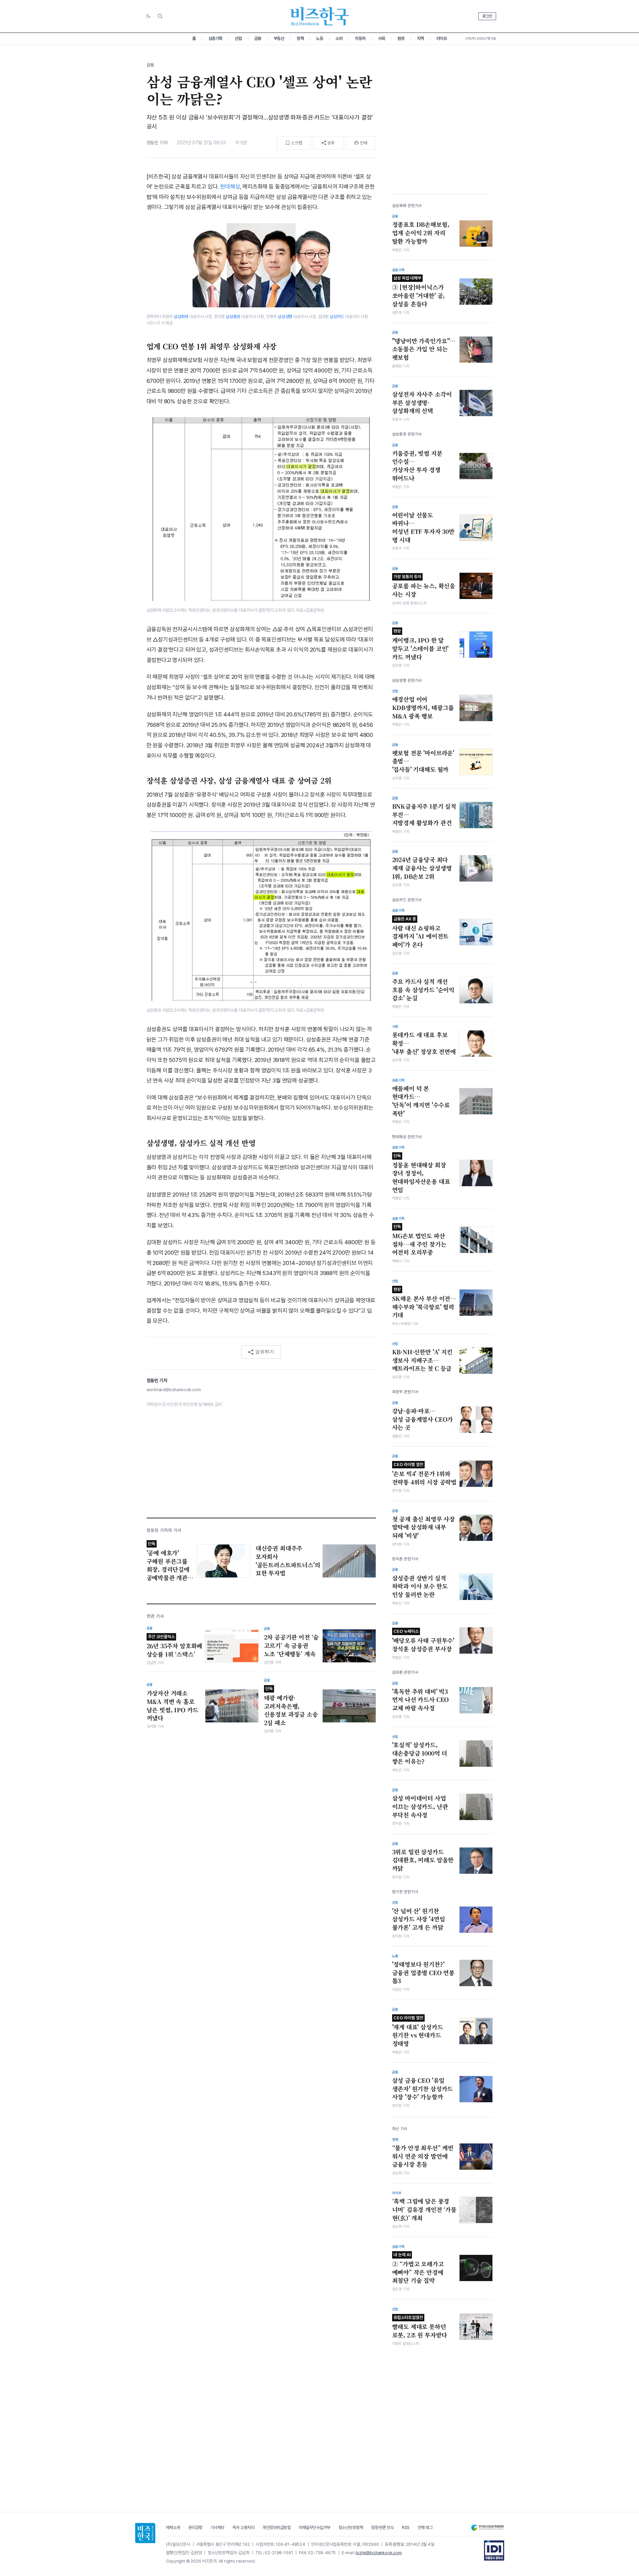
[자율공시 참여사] (494, 2550)
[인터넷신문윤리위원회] (487, 2528)
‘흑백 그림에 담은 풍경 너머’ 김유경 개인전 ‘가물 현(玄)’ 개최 (424, 2209)
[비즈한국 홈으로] (320, 16)
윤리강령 (195, 2528)
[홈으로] (145, 2533)
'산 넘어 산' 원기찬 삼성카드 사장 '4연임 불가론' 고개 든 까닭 (419, 1919)
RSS (406, 2528)
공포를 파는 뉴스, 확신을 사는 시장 (424, 586)
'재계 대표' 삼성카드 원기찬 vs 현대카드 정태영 (418, 2031)
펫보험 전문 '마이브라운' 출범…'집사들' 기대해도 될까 (423, 761)
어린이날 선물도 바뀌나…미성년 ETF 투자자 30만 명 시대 (423, 527)
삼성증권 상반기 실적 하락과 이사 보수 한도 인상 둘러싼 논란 (420, 1586)
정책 (300, 38)
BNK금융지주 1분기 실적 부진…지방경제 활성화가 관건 (424, 815)
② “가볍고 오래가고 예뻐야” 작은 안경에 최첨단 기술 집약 (418, 2268)
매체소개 (173, 2528)
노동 (319, 38)
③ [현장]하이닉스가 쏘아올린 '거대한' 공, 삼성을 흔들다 (419, 292)
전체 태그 (425, 2528)
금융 (258, 38)
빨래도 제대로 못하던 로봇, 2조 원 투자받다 (420, 2327)
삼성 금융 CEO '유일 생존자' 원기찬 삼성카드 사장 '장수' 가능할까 (423, 2089)
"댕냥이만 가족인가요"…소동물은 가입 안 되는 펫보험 (424, 349)
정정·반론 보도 (382, 2528)
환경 (401, 38)
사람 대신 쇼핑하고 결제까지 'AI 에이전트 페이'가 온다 (420, 932)
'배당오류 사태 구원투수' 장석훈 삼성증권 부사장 (423, 1641)
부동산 (279, 38)
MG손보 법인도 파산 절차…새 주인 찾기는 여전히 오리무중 (419, 1240)
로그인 (487, 16)
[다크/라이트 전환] (148, 16)
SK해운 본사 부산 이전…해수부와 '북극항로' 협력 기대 (424, 1303)
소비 (339, 38)
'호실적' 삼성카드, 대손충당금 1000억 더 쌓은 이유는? (420, 1753)
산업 (238, 38)
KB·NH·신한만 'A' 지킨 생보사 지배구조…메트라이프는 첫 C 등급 (422, 1360)
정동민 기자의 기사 (164, 1530)
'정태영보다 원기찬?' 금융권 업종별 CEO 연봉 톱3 (423, 1973)
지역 (420, 38)
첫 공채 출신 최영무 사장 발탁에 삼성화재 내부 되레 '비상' (424, 1527)
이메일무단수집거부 (314, 2528)
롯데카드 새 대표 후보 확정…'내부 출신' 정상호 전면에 (424, 1043)
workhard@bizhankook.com (174, 1390)
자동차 (360, 38)
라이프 (442, 38)
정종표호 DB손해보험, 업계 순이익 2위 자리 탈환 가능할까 (421, 233)
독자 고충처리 (244, 2528)
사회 (382, 38)
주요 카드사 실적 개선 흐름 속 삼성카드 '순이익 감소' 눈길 (423, 990)
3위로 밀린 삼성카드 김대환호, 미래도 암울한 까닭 (423, 1860)
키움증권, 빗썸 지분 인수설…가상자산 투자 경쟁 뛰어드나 (417, 466)
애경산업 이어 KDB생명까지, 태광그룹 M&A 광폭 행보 (423, 708)
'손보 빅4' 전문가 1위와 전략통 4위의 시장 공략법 (424, 1474)
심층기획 (215, 38)
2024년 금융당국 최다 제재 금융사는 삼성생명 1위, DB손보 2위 (422, 868)
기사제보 (217, 2528)
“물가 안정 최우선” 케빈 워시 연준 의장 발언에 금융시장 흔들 (423, 2156)
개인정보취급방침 (276, 2528)
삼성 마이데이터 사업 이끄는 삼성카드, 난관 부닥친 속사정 (420, 1806)
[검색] (160, 16)
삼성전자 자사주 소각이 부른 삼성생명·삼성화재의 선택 (422, 402)
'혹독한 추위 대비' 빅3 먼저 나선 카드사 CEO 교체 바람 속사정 (421, 1700)
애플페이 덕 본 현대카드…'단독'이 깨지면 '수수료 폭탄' (421, 1101)
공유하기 (265, 1352)
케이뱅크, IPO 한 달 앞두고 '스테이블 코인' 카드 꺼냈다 (420, 645)
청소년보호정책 (351, 2528)
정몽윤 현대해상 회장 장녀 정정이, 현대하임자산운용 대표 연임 (421, 1174)
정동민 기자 (157, 143)
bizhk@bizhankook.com (379, 2553)
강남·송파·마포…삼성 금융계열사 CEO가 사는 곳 (423, 1419)
